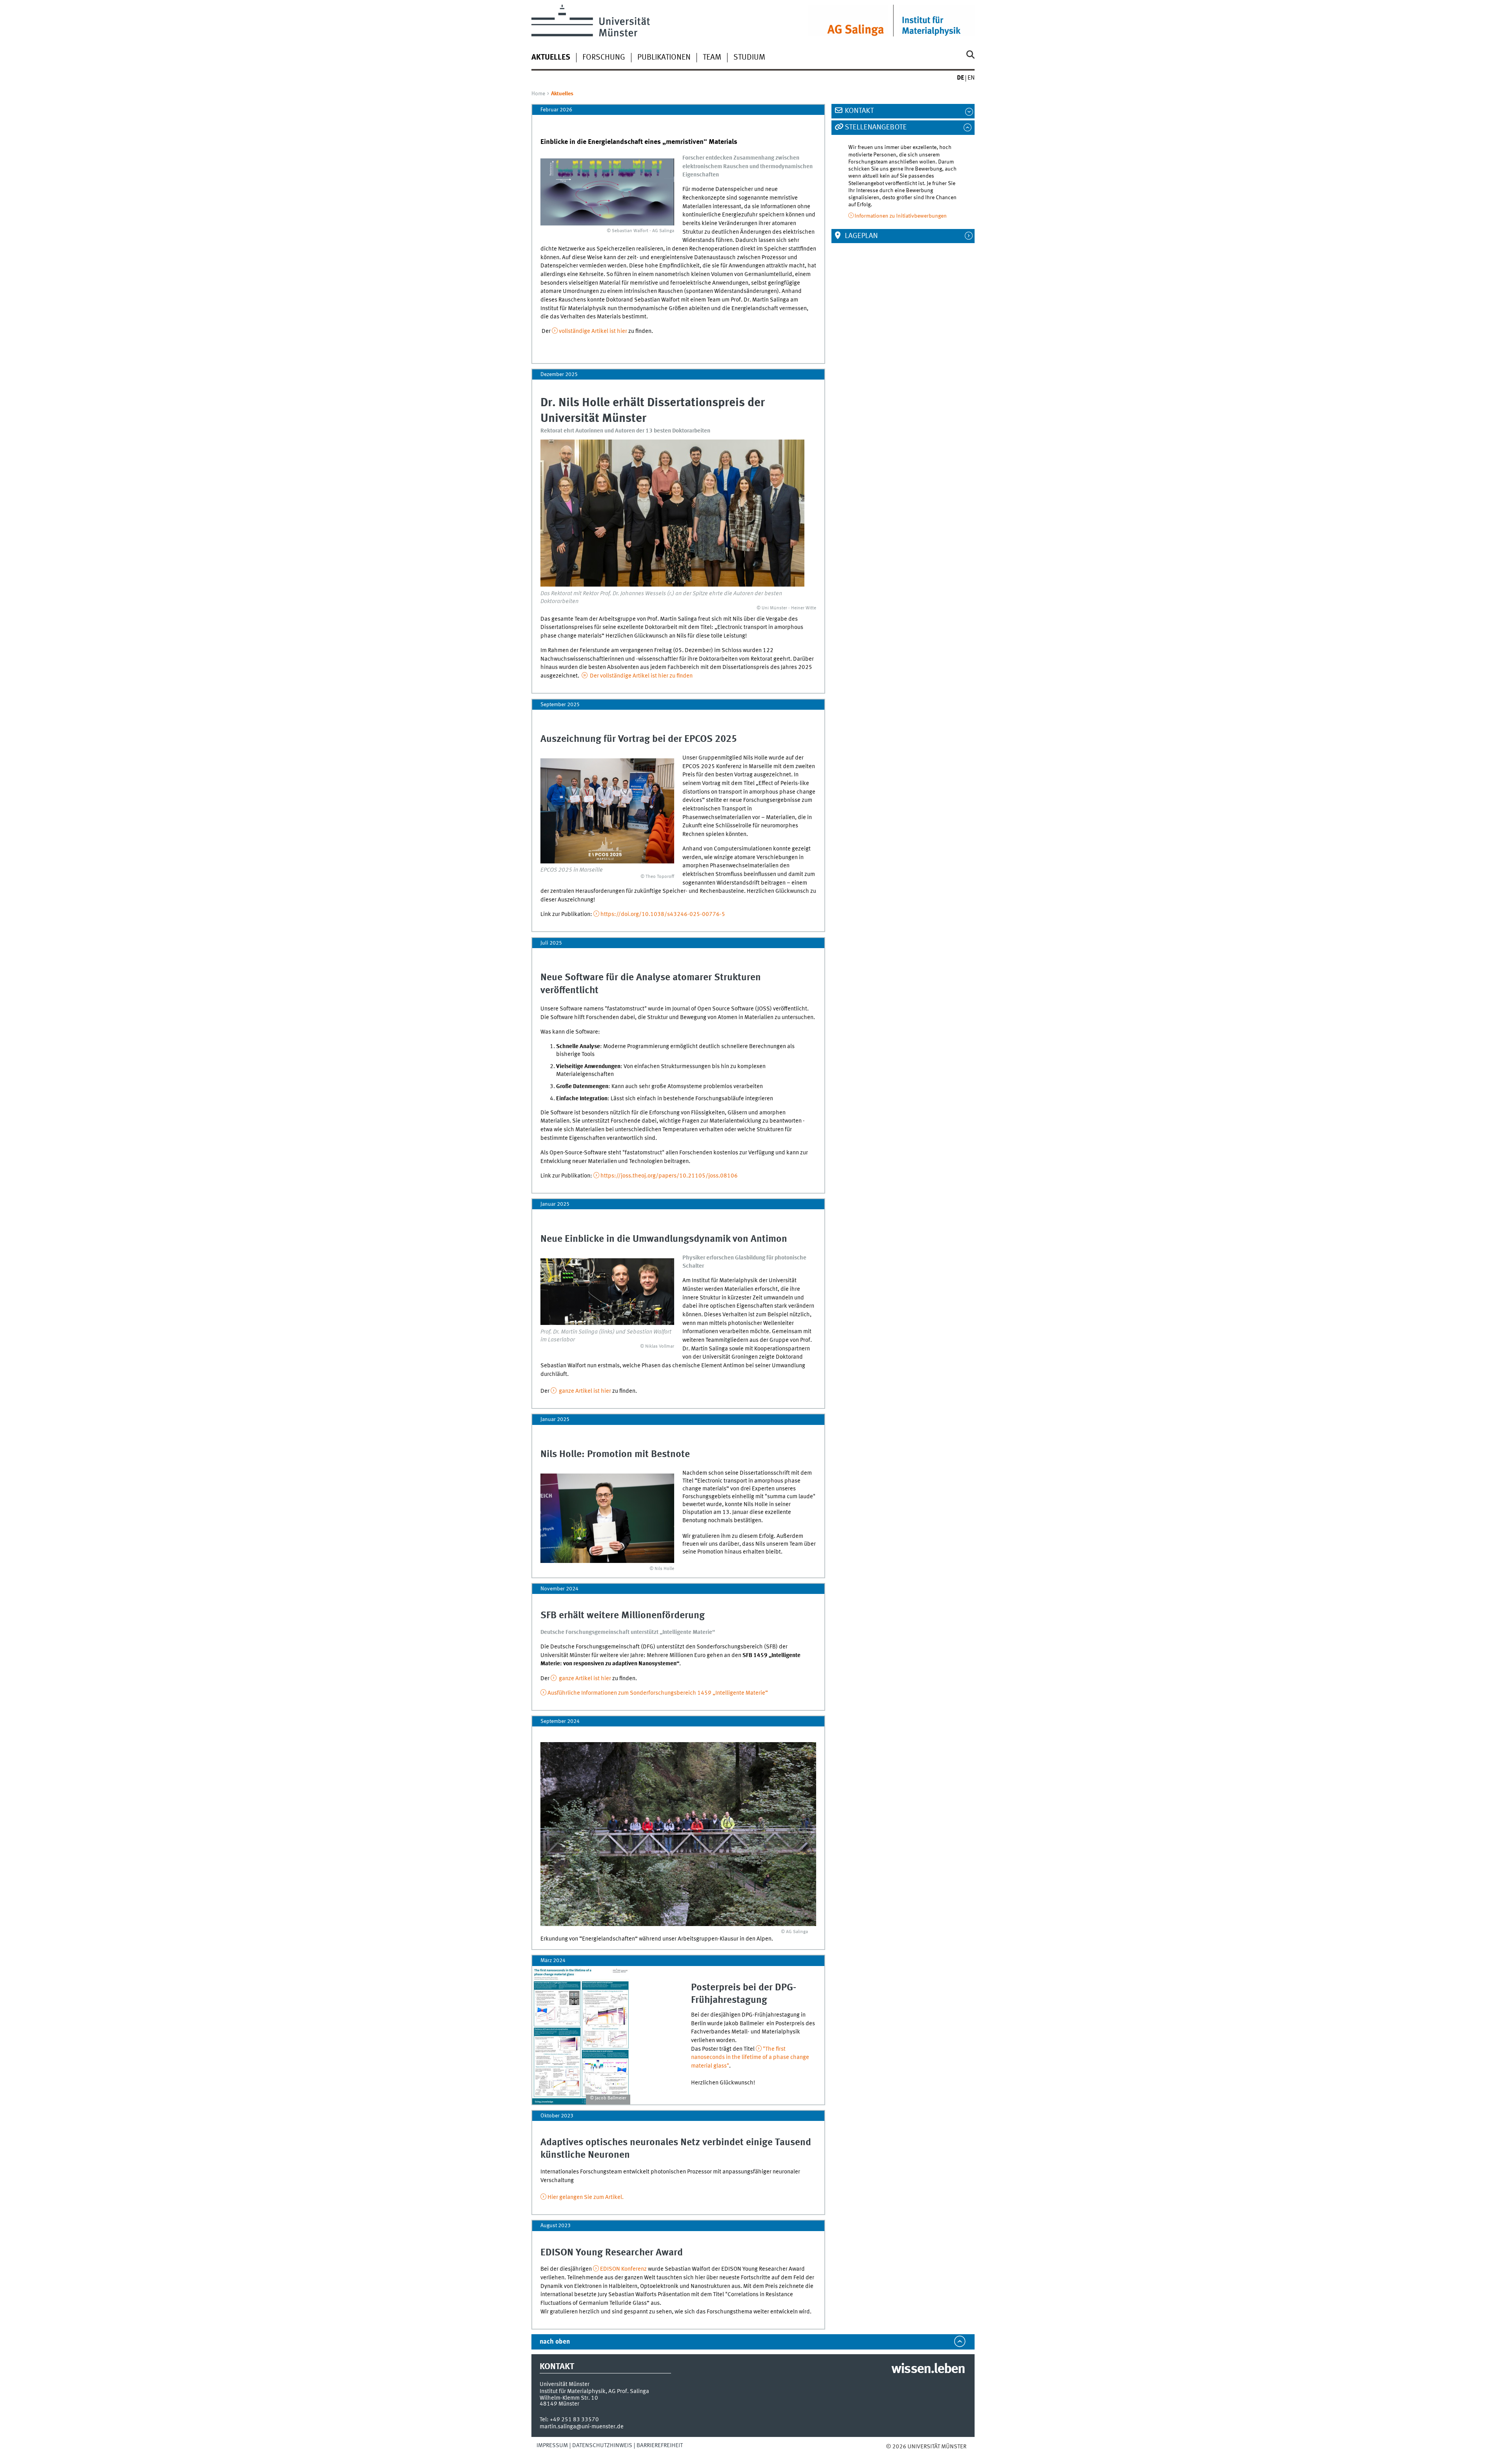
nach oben (555, 2342)
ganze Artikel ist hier (584, 1391)
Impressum (552, 2446)
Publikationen (664, 58)
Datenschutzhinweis (602, 2446)
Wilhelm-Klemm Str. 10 (569, 2398)
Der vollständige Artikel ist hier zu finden (641, 676)
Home (538, 94)
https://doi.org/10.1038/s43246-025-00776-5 (663, 914)
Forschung (604, 58)
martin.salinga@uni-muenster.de (582, 2427)
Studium (749, 58)
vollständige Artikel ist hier (593, 331)
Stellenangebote (876, 127)
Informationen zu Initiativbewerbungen (901, 216)
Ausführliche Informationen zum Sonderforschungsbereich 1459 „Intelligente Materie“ (658, 1693)
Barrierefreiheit (660, 2446)
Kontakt (859, 111)
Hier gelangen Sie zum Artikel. (586, 2197)
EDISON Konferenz (623, 2269)
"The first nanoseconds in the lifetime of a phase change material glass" (750, 2058)
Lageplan (861, 236)
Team (712, 58)
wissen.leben (928, 2370)
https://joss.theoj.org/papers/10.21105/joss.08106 (669, 1176)
